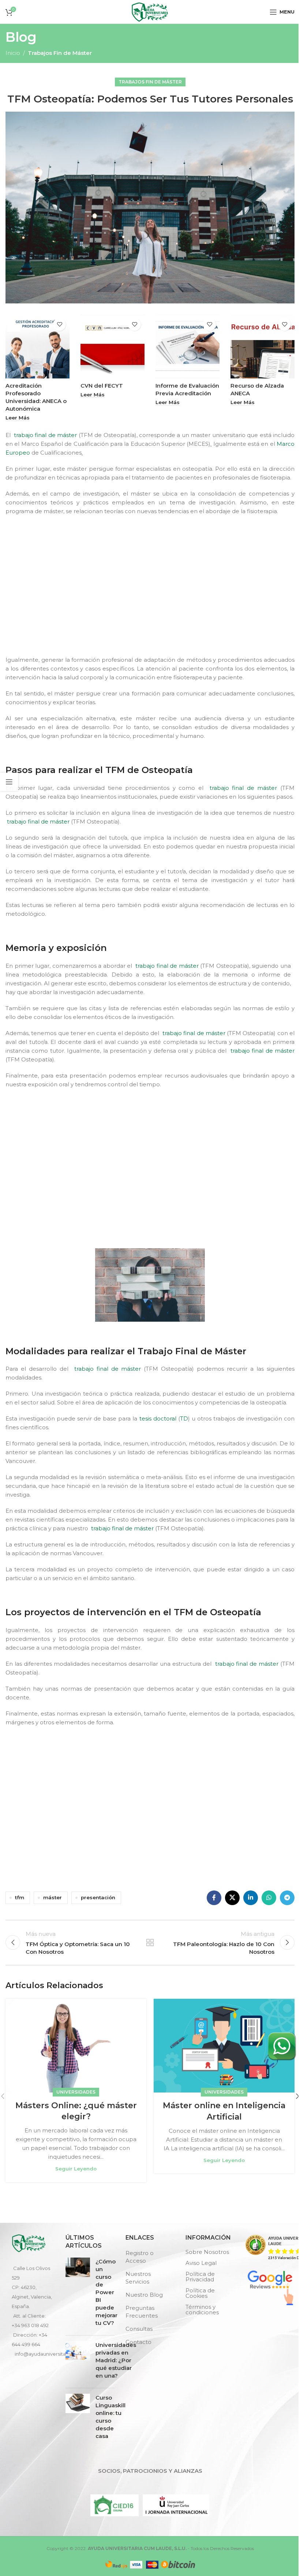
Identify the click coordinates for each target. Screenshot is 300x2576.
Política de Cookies (200, 2293)
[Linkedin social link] (251, 1898)
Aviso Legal (201, 2263)
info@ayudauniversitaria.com (49, 2354)
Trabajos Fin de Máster (60, 53)
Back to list (150, 1942)
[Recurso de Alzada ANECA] (262, 346)
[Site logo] (150, 11)
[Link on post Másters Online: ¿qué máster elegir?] (76, 2046)
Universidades (76, 2092)
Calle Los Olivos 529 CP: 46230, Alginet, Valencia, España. (32, 2287)
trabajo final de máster (44, 435)
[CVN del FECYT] (112, 346)
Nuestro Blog (144, 2295)
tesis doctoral (158, 1418)
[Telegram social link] (287, 1898)
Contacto (138, 2342)
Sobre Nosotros (207, 2252)
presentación (98, 1897)
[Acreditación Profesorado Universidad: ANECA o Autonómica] (37, 346)
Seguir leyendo (76, 2169)
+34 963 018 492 (30, 2325)
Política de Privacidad (200, 2277)
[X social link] (232, 1898)
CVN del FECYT (102, 386)
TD (184, 1418)
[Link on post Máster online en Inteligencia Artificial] (224, 2046)
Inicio (13, 53)
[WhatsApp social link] (269, 1898)
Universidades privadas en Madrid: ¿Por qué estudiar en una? (116, 2360)
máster (52, 1897)
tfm (20, 1897)
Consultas (139, 2329)
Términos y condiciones (202, 2310)
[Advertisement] (152, 592)
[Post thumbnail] (78, 2294)
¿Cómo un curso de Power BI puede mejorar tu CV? (106, 2292)
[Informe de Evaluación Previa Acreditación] (187, 346)
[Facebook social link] (214, 1898)
